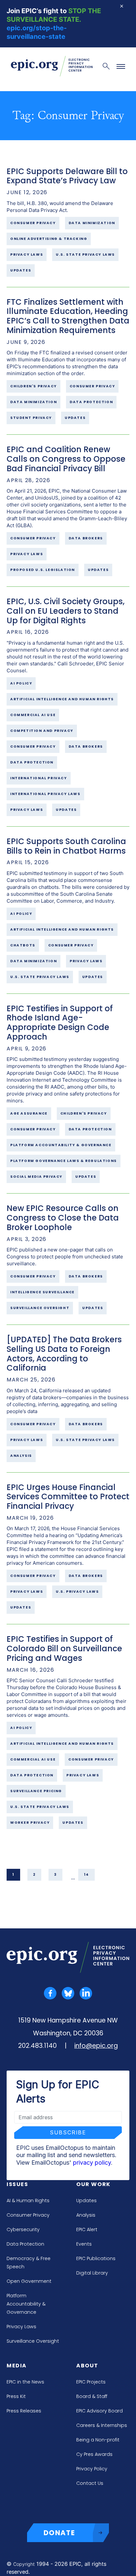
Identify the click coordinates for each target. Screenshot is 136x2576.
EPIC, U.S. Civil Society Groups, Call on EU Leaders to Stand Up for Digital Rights (66, 611)
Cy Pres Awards (94, 2454)
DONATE (59, 2533)
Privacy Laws (21, 2327)
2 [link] (34, 1875)
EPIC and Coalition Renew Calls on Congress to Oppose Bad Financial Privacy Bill (66, 459)
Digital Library (92, 2273)
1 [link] (13, 1875)
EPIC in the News (25, 2382)
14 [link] (86, 1875)
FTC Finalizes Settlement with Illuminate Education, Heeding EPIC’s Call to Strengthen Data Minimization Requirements (68, 316)
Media (17, 2366)
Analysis (86, 2215)
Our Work (93, 2184)
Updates (86, 2201)
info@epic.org (96, 2046)
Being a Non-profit (98, 2440)
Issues (17, 2184)
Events (84, 2244)
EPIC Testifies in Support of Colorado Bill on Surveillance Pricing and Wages (64, 1649)
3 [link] (55, 1875)
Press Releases (24, 2411)
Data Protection (25, 2244)
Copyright (24, 2564)
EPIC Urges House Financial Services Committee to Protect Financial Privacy (68, 1497)
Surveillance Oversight (33, 2341)
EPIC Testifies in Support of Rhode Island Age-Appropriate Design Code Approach (60, 1023)
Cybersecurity (23, 2229)
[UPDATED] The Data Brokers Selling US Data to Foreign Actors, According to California (64, 1354)
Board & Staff (92, 2396)
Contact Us (90, 2483)
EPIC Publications (96, 2258)
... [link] (73, 1877)
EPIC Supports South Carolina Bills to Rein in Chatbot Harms (66, 846)
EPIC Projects (91, 2382)
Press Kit (16, 2396)
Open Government (29, 2281)
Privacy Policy (92, 2469)
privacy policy (92, 2163)
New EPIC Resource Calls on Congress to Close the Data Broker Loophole (63, 1218)
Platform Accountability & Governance (26, 2304)
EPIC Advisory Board (100, 2411)
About (87, 2366)
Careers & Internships (102, 2425)
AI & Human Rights (28, 2201)
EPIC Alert (87, 2229)
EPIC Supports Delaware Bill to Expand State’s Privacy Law (67, 176)
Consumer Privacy (28, 2215)
